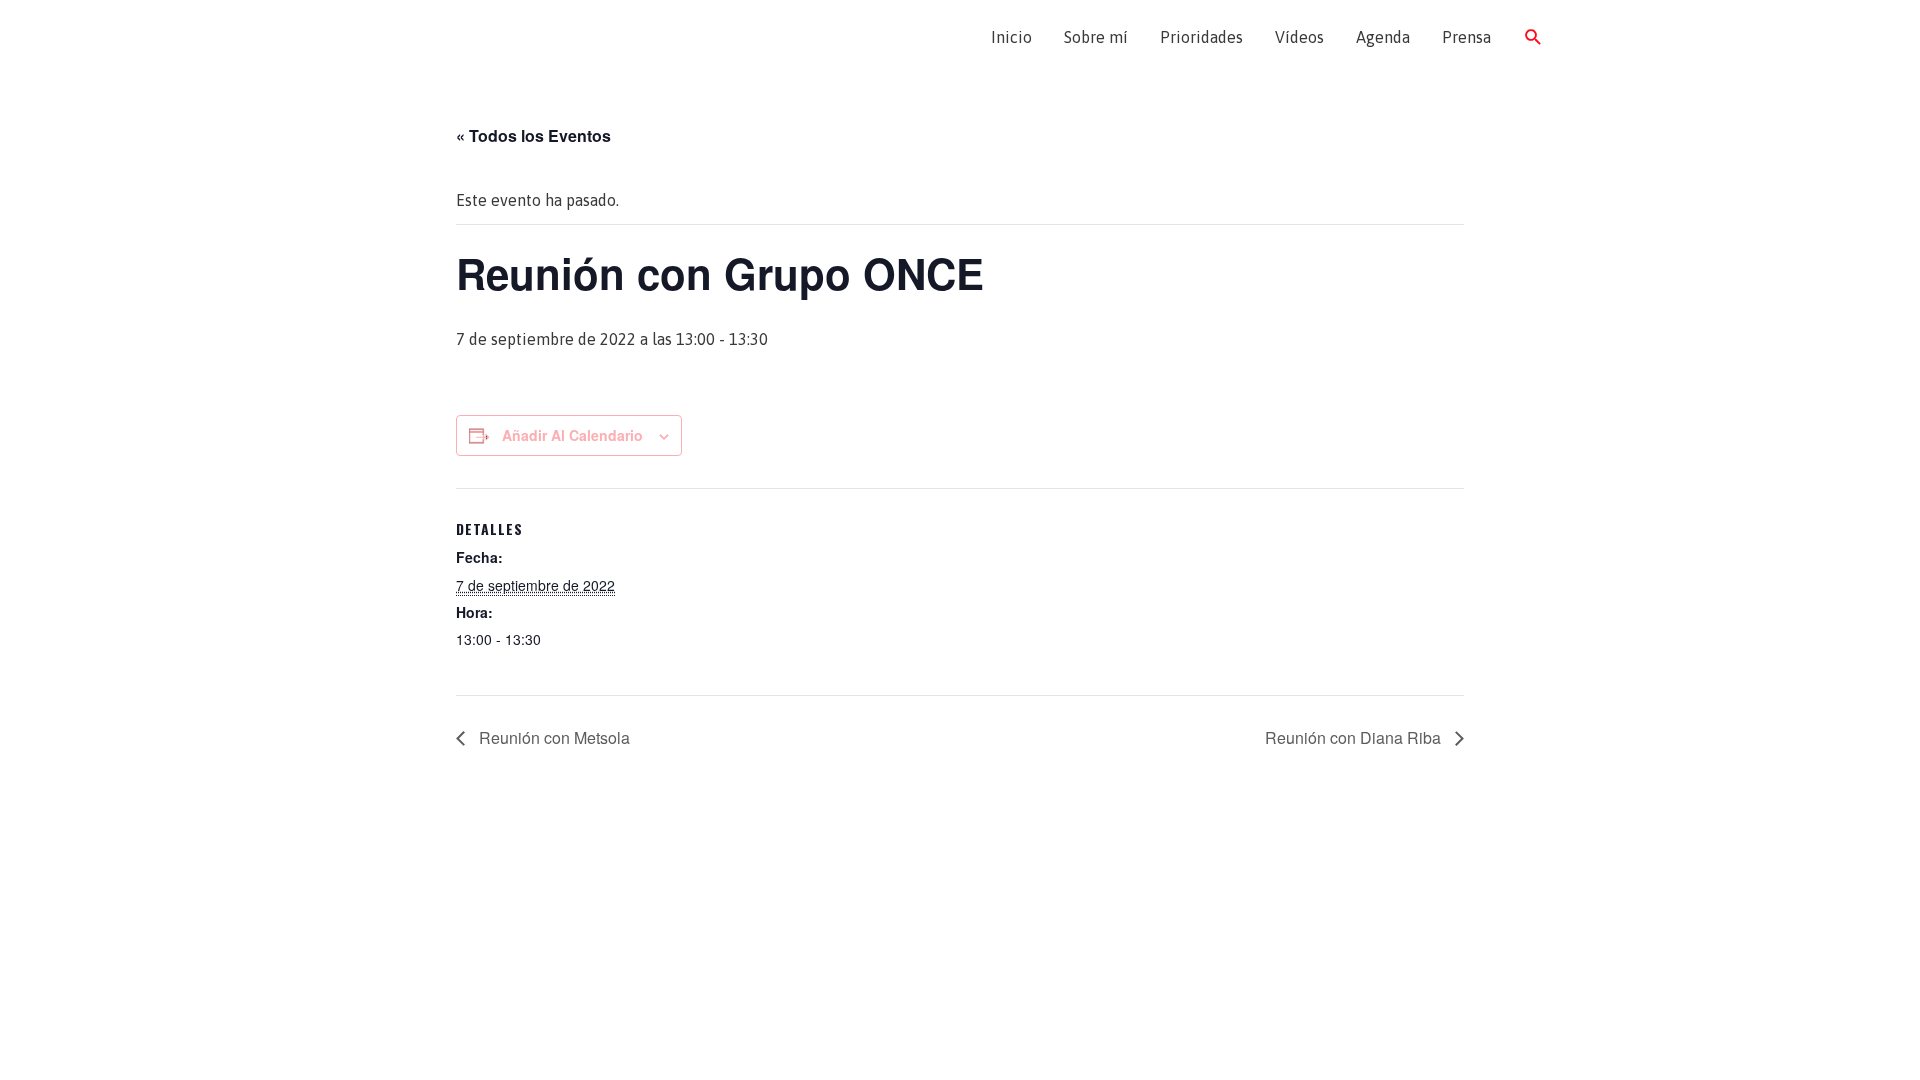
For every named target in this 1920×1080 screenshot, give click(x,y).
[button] (1533, 37)
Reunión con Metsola (552, 737)
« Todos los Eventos (533, 135)
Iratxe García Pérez (477, 37)
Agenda (1383, 37)
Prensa (1466, 37)
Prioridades (1201, 37)
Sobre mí (1096, 37)
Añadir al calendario (572, 435)
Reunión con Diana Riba (1355, 737)
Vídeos (1299, 37)
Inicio (1011, 37)
